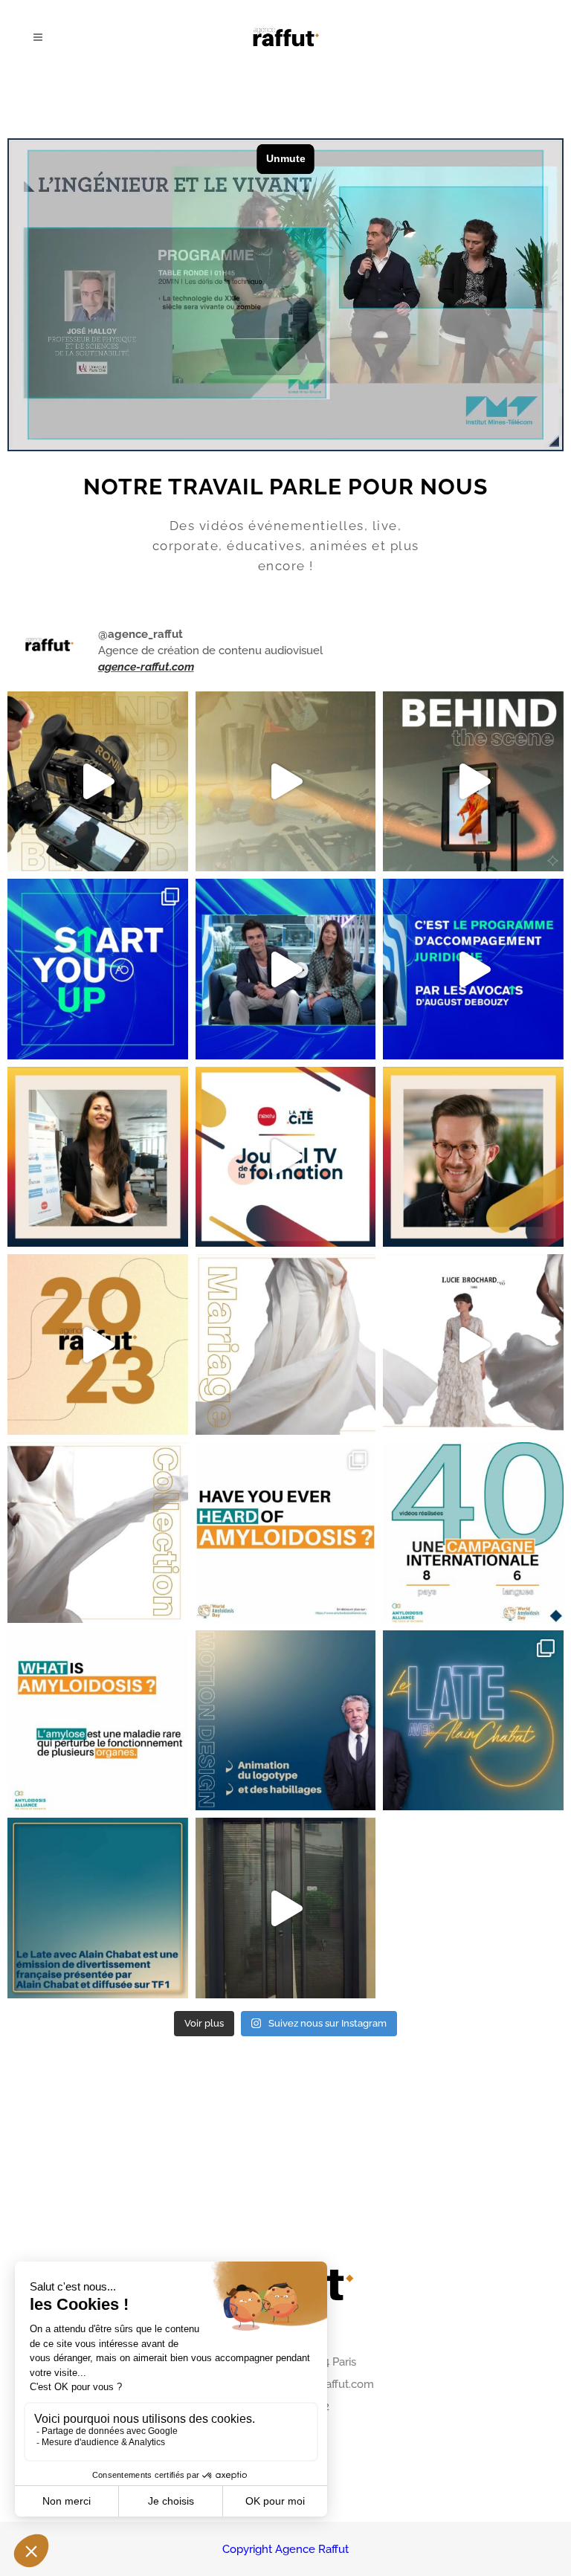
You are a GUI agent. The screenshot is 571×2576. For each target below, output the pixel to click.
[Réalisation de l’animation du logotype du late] (286, 1721)
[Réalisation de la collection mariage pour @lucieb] (286, 1345)
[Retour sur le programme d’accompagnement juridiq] (98, 969)
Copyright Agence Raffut (285, 2549)
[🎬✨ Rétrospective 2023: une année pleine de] (98, 1345)
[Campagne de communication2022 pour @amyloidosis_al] (473, 1533)
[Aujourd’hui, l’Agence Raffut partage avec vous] (98, 782)
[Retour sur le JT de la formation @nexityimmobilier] (98, 1157)
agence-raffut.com (146, 667)
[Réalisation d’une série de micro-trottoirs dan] (286, 1533)
